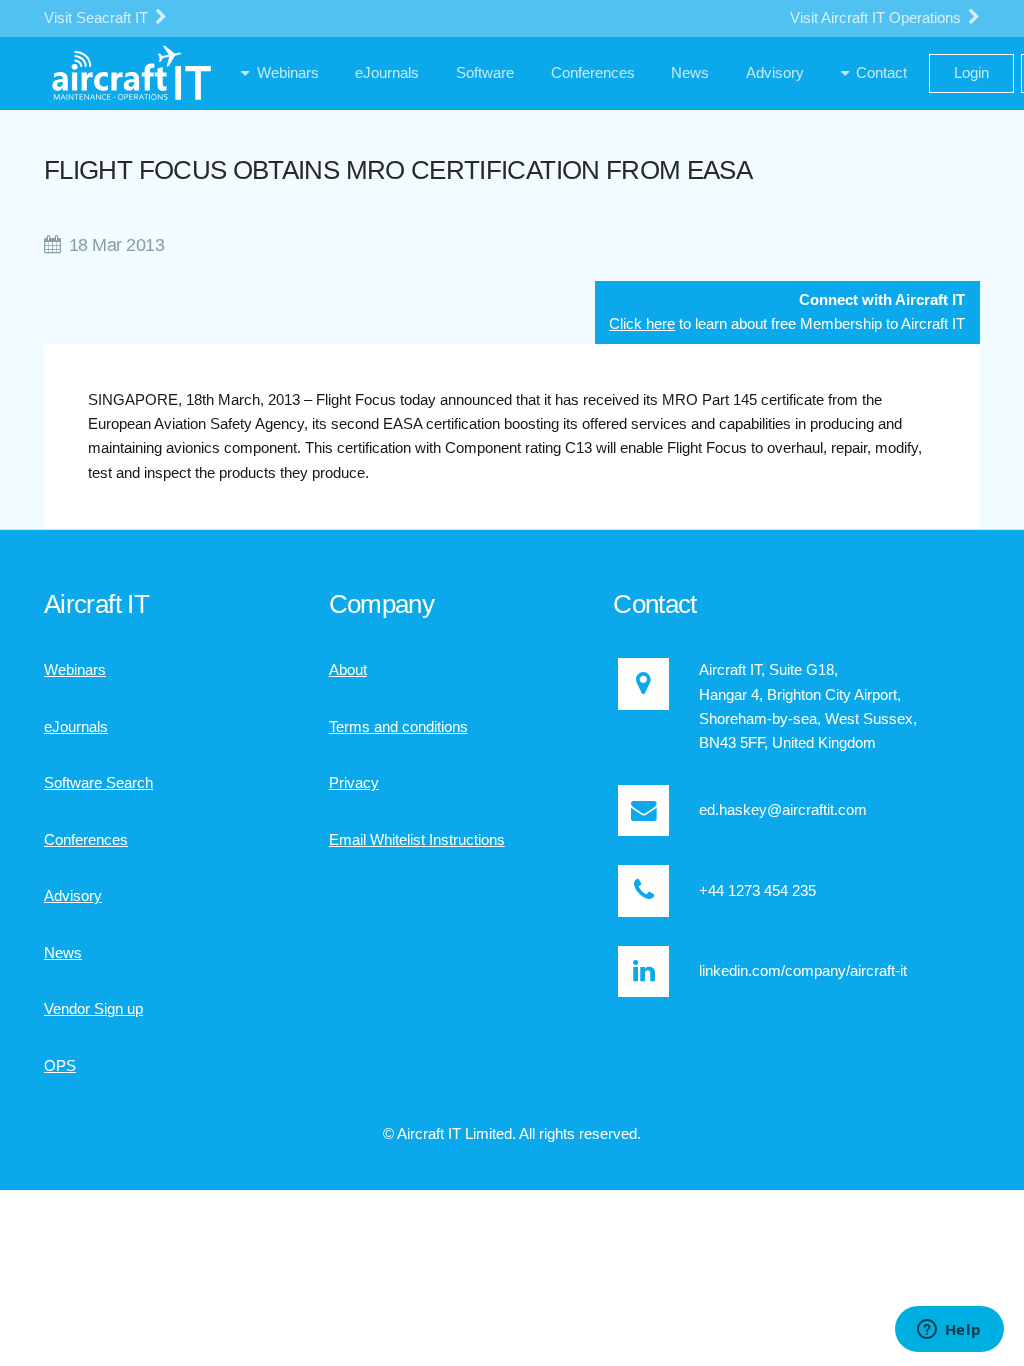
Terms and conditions (398, 727)
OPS (60, 1066)
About (348, 670)
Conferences (86, 840)
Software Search (98, 783)
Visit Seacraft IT (98, 18)
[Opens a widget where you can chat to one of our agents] (949, 1331)
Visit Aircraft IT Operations (877, 18)
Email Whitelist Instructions (417, 840)
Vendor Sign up (93, 1009)
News (63, 953)
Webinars (75, 670)
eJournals (76, 727)
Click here (642, 324)
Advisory (73, 896)
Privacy (354, 783)
